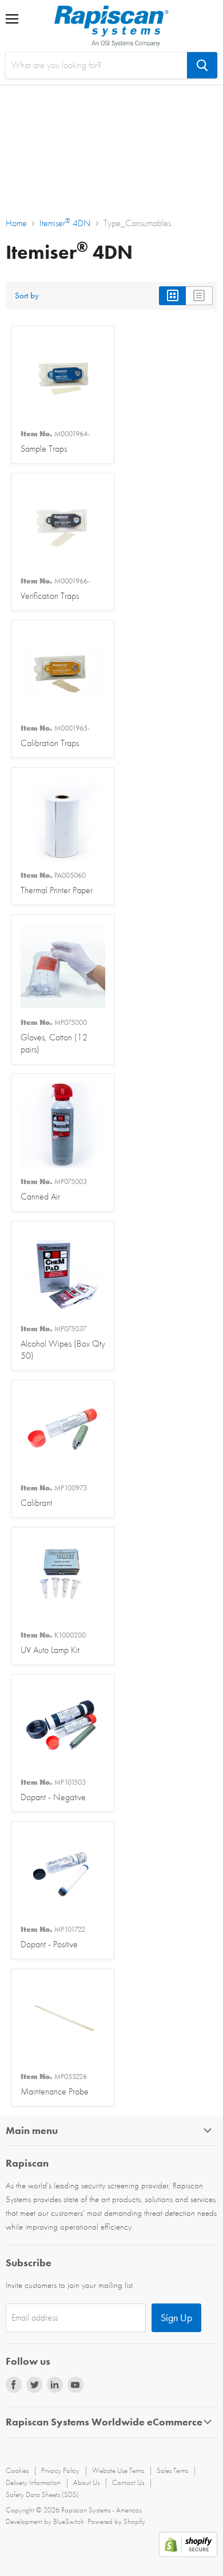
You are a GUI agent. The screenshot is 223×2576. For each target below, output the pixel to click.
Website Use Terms (118, 2470)
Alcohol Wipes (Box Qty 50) (63, 1343)
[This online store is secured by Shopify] (188, 2554)
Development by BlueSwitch (45, 2521)
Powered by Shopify (116, 2521)
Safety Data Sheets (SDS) (42, 2494)
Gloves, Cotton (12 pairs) (54, 1036)
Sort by (27, 296)
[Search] (202, 65)
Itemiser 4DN (65, 223)
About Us (86, 2482)
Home (16, 223)
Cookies (17, 2470)
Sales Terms (172, 2470)
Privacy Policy (60, 2470)
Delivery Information (33, 2482)
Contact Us (128, 2482)
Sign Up (176, 2317)
